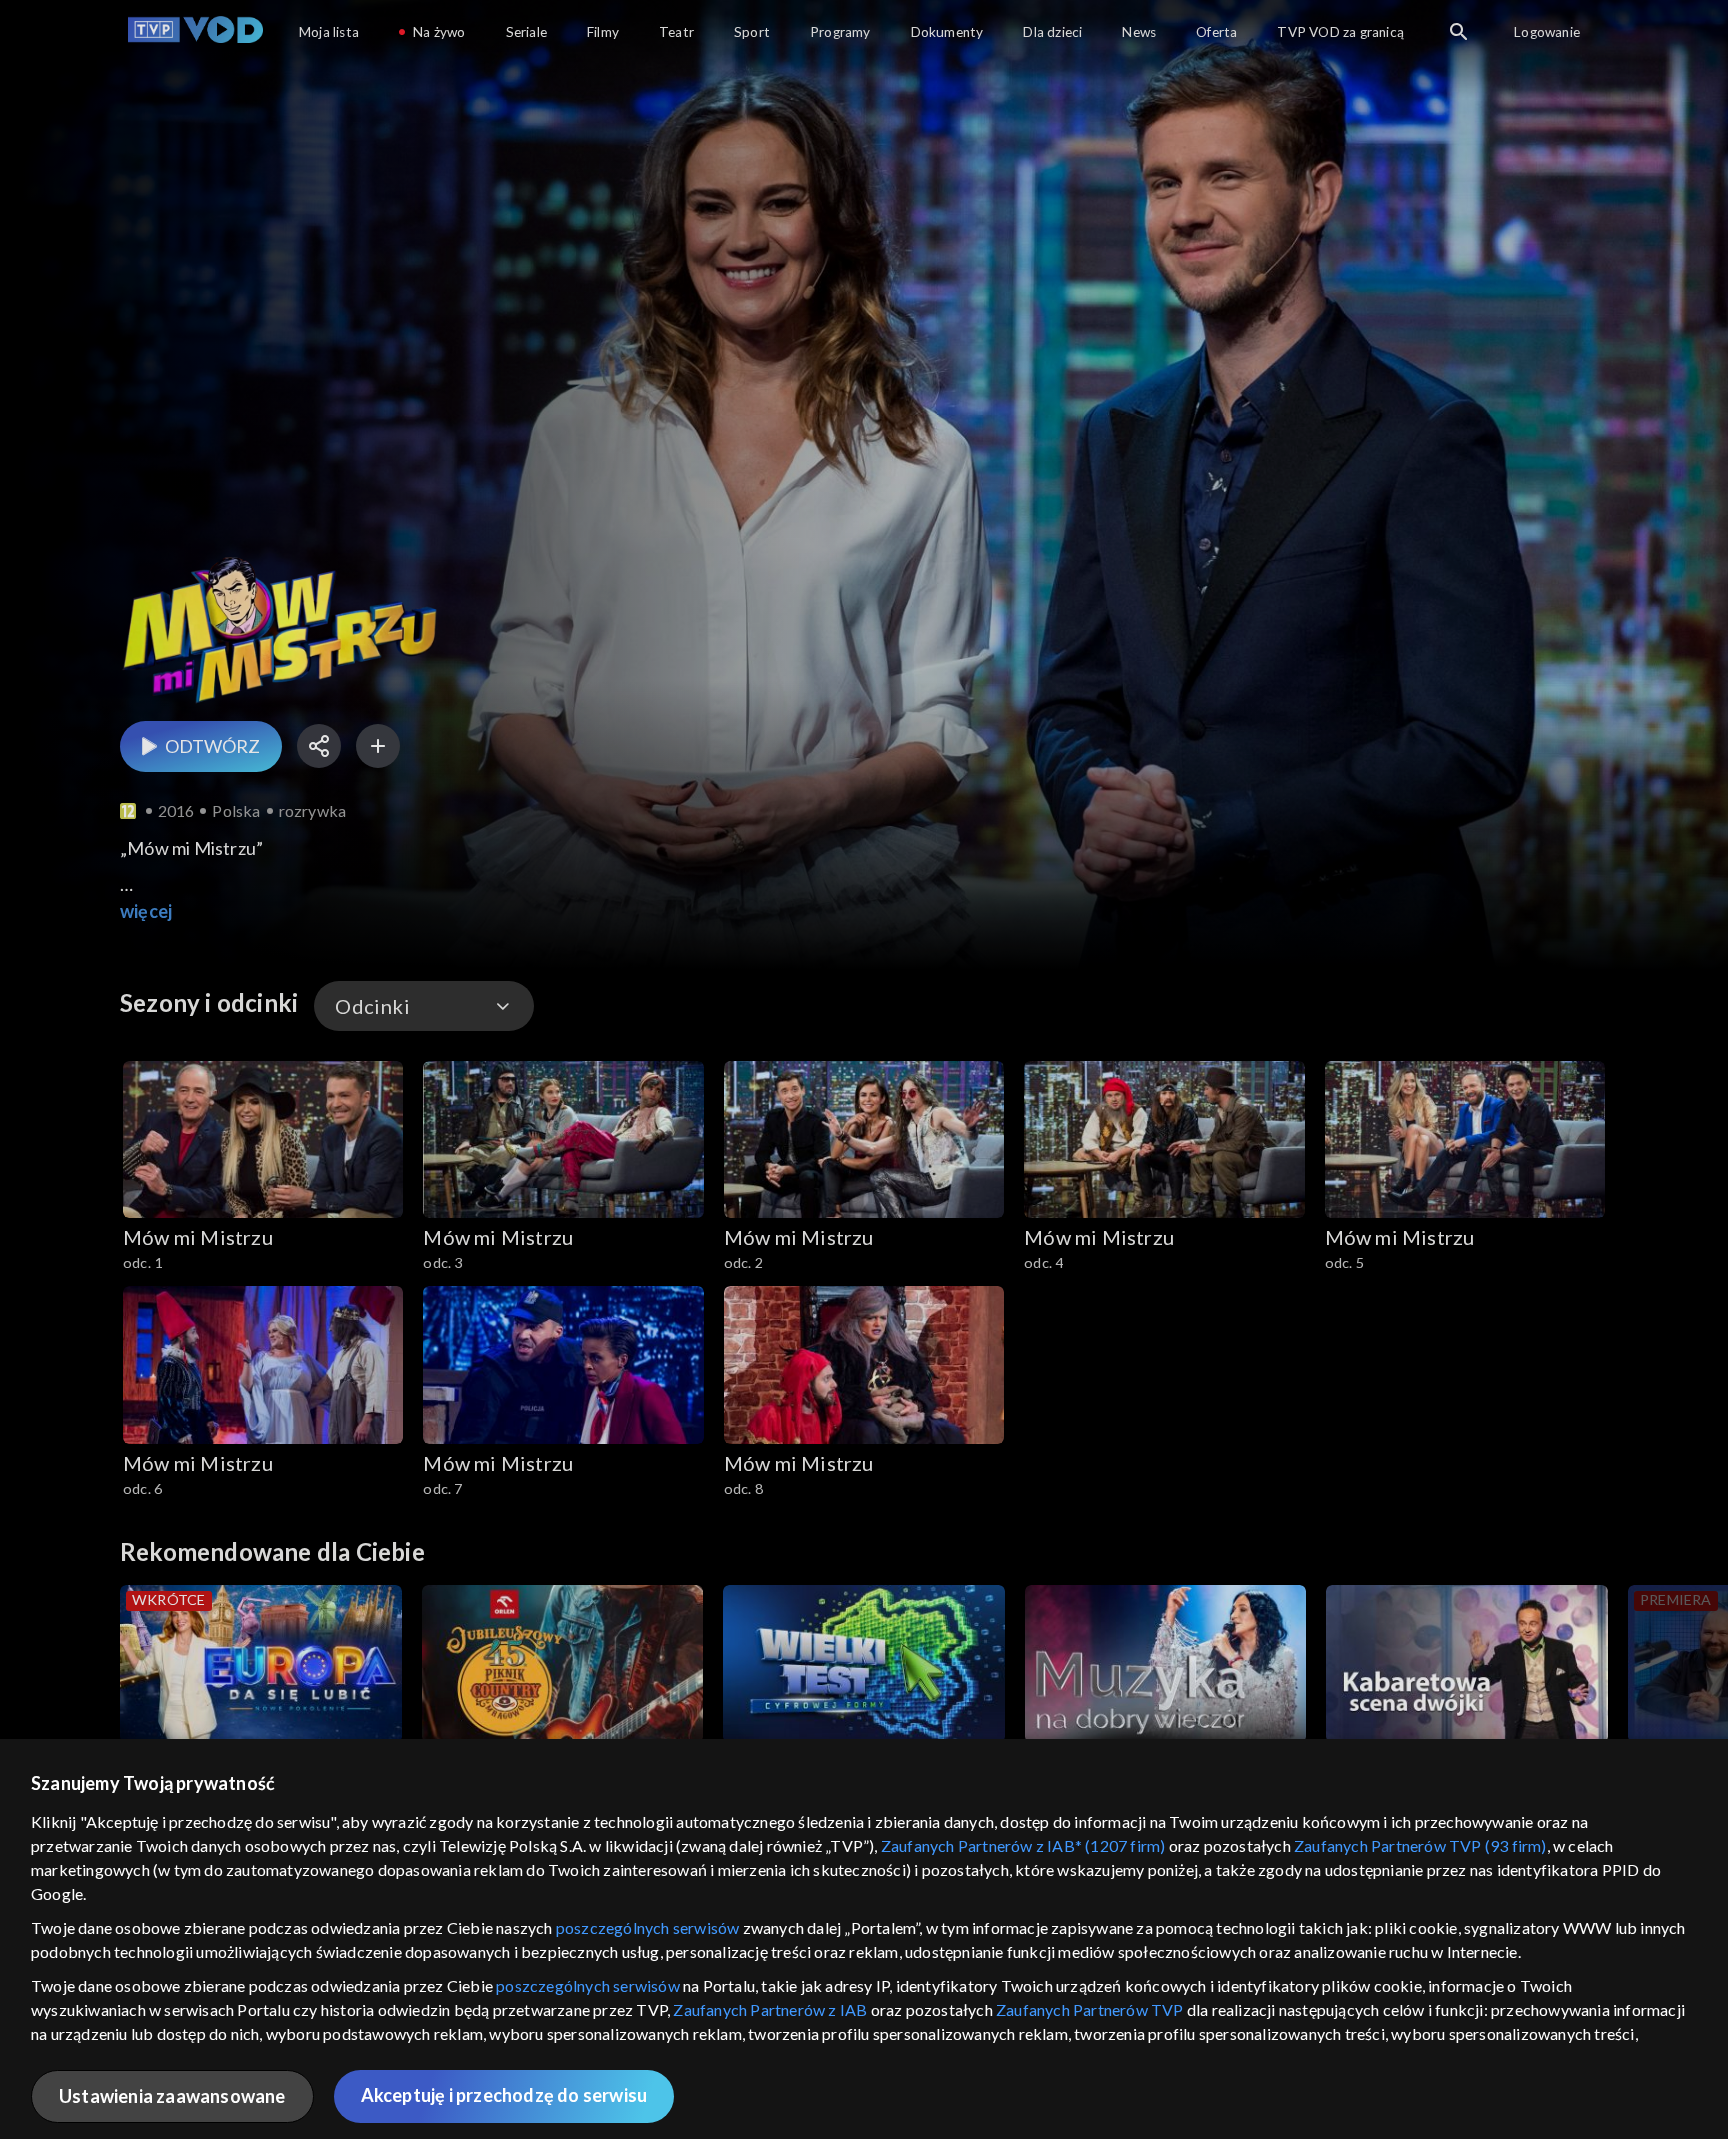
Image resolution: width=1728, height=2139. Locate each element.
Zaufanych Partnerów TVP (1090, 2009)
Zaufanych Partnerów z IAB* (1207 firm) (1023, 1845)
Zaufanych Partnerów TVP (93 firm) (1420, 1845)
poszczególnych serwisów (648, 1927)
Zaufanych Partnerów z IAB (770, 2009)
